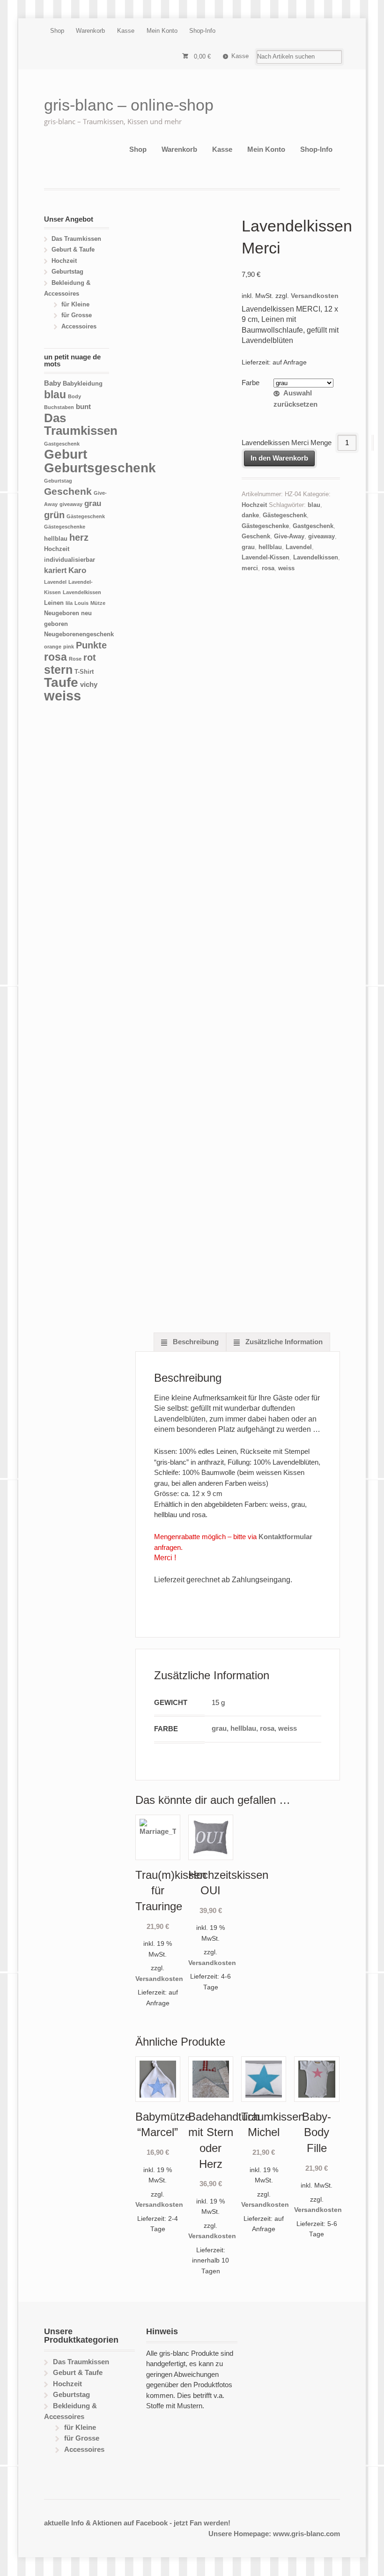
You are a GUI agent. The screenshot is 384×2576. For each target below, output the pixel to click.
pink (69, 647)
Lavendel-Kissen (266, 557)
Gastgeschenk (313, 526)
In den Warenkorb (279, 458)
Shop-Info (202, 31)
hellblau (270, 547)
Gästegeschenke (265, 526)
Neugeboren (62, 613)
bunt (83, 406)
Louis (81, 603)
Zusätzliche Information (283, 1342)
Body (74, 396)
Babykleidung (83, 384)
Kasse (126, 31)
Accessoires (79, 326)
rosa (268, 568)
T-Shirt (84, 672)
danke (250, 515)
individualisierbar (70, 560)
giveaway (321, 536)
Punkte (91, 645)
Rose (75, 659)
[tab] (190, 1342)
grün (54, 515)
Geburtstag (67, 272)
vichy (89, 684)
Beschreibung (195, 1342)
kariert (55, 570)
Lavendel (299, 547)
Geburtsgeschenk (100, 468)
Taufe (61, 682)
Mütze (98, 603)
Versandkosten (315, 296)
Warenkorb (90, 31)
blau (314, 505)
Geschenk (256, 536)
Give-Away (289, 536)
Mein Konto (162, 31)
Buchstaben (59, 407)
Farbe (251, 383)
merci (250, 568)
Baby (52, 383)
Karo (77, 570)
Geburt (66, 454)
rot (90, 657)
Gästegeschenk (285, 515)
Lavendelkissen (316, 557)
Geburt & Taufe (73, 249)
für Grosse (77, 315)
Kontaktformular (285, 1537)
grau (248, 547)
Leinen (54, 603)
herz (79, 537)
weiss (286, 568)
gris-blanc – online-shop (129, 105)
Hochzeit (254, 505)
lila (69, 603)
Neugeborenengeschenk (79, 634)
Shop (57, 31)
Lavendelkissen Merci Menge (287, 443)
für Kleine (75, 304)
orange (53, 647)
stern (58, 670)
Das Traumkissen (76, 239)
